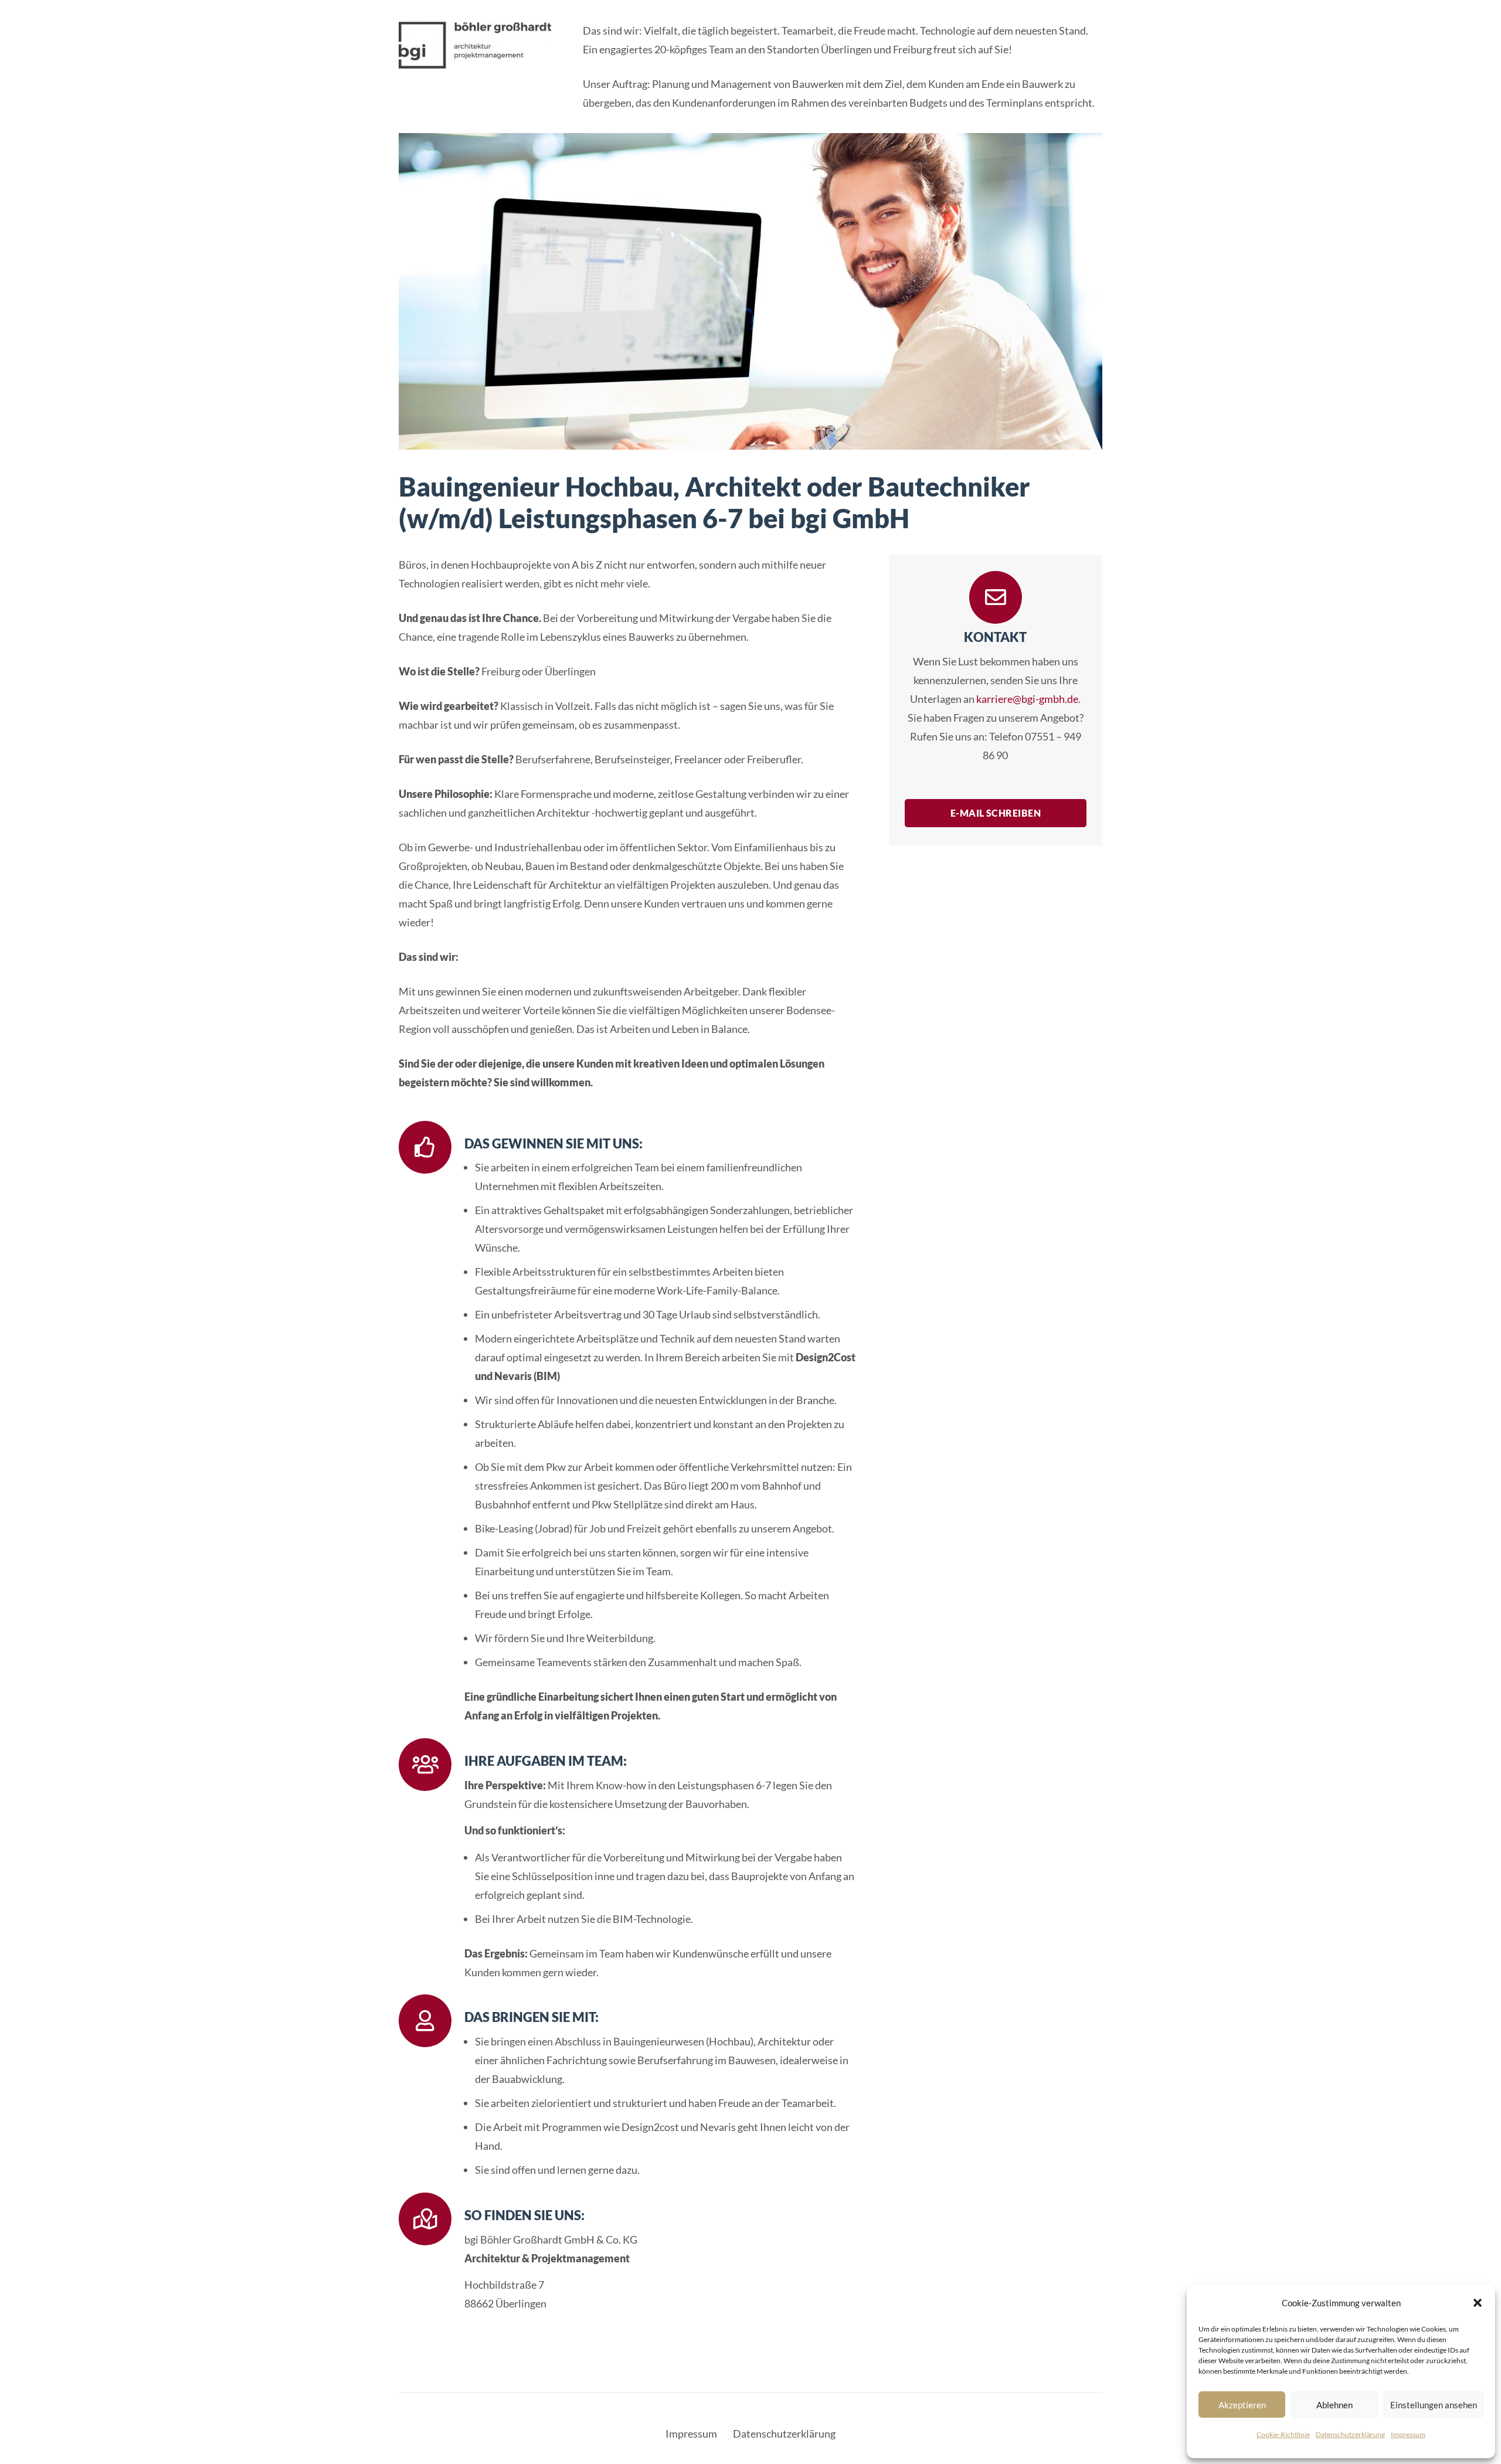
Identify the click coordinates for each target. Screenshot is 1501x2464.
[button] (1478, 2303)
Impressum (1408, 2434)
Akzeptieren (1242, 2405)
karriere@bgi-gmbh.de (1027, 699)
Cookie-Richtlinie (1283, 2434)
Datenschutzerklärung (1350, 2434)
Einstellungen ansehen (1434, 2405)
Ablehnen (1334, 2405)
